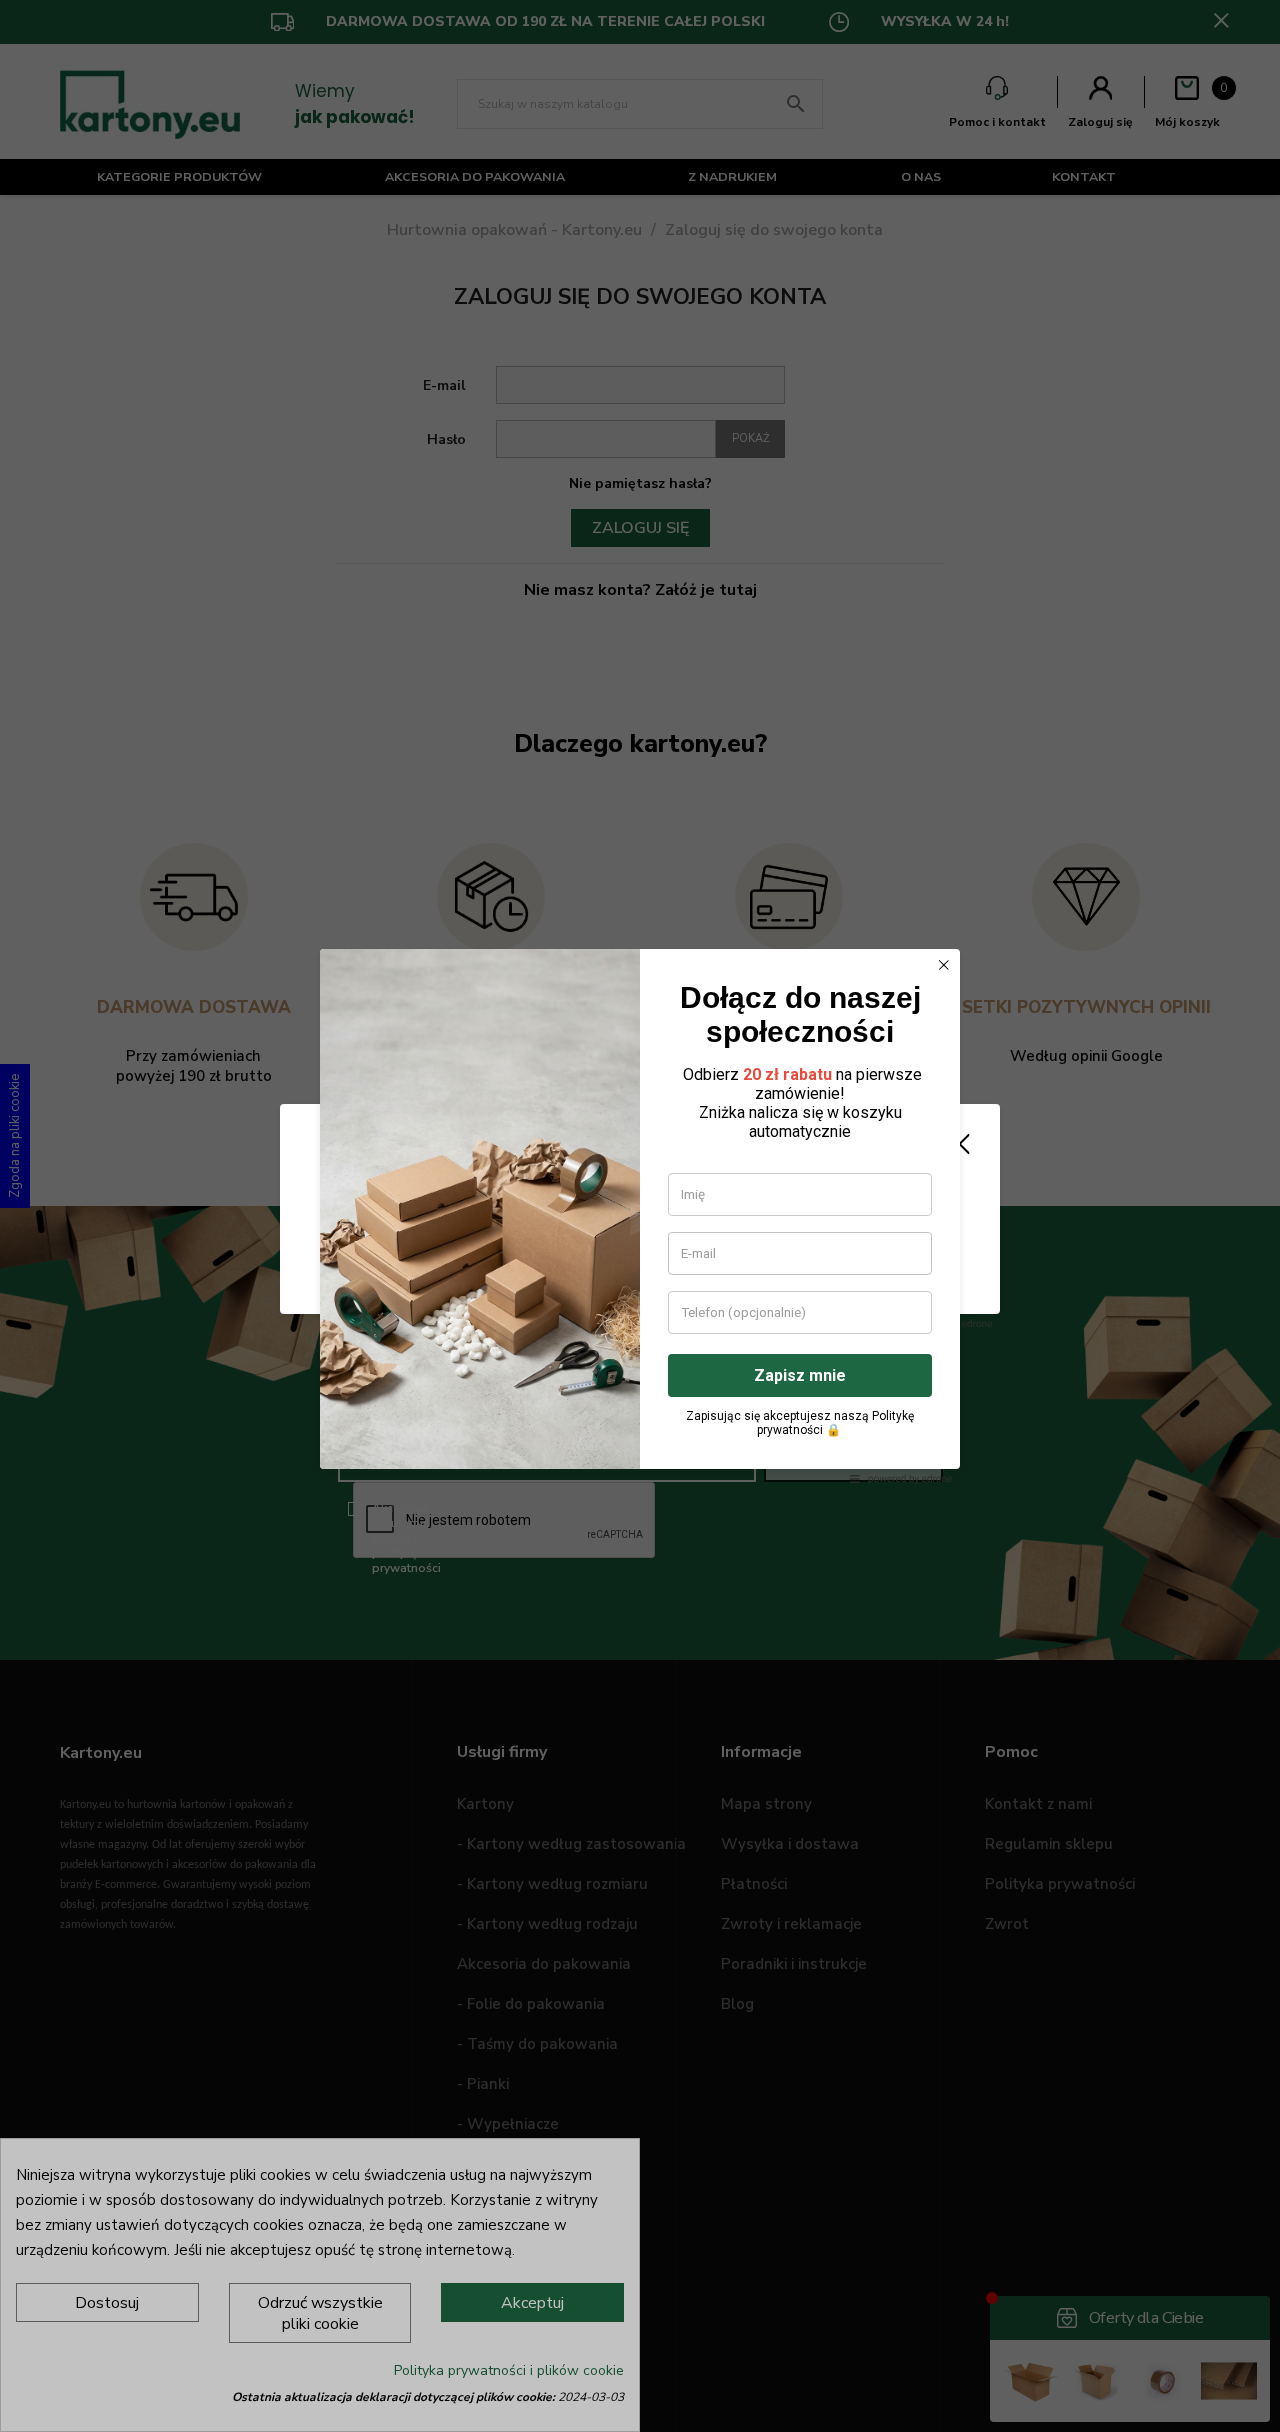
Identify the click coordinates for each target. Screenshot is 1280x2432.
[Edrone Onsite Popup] (640, 1216)
